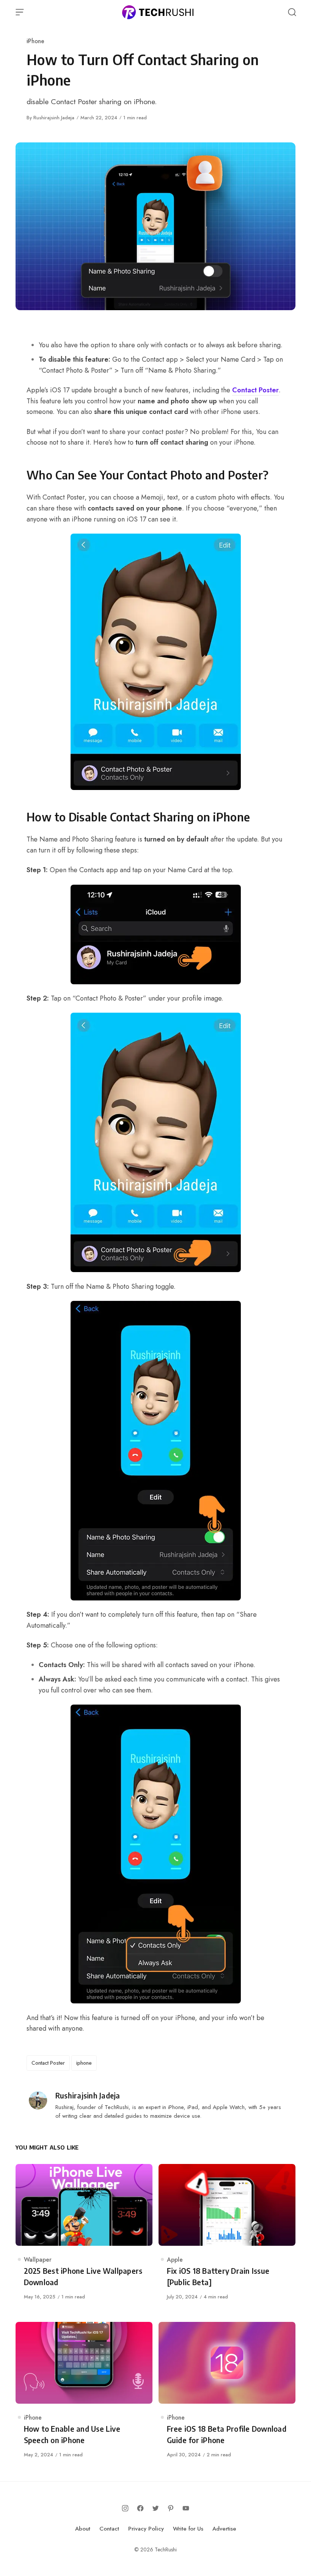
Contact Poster (255, 390)
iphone (84, 2063)
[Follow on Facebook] (140, 2508)
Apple (175, 2260)
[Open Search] (292, 12)
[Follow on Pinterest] (171, 2508)
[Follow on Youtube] (186, 2508)
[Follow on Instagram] (125, 2508)
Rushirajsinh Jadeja (54, 118)
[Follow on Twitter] (155, 2508)
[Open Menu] (20, 12)
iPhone (35, 41)
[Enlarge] (231, 543)
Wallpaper (38, 2260)
